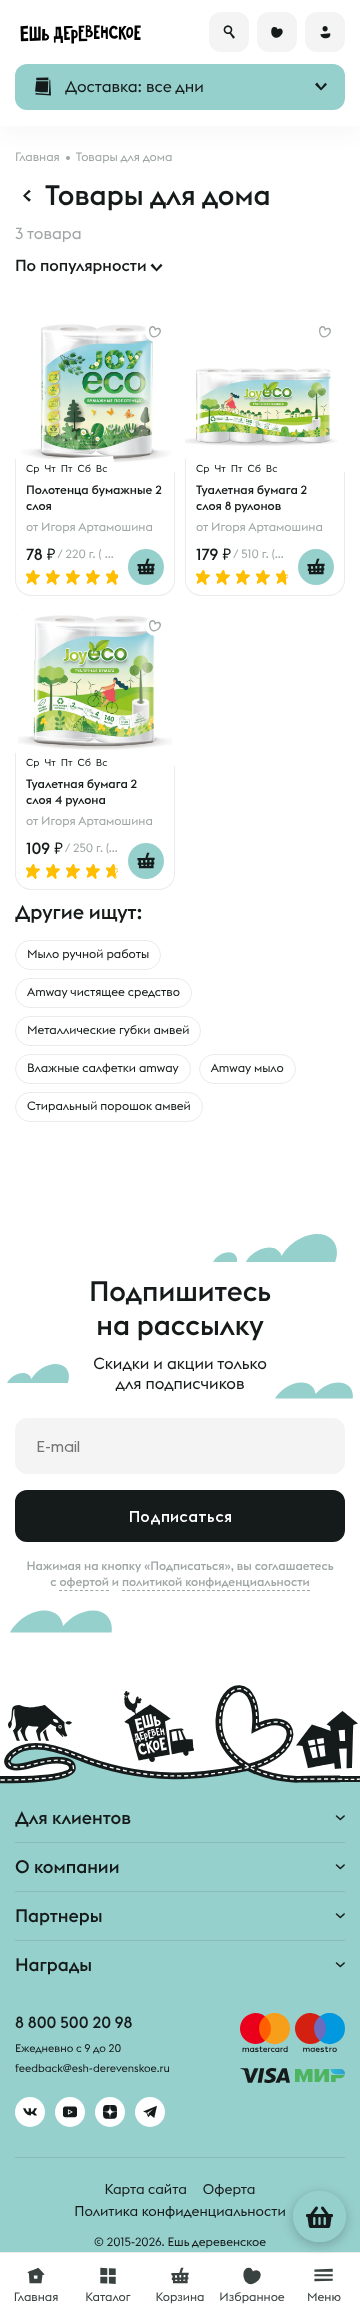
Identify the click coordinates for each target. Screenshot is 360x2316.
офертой (84, 1582)
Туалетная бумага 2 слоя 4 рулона (81, 792)
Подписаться (180, 1516)
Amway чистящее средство (103, 992)
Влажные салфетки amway (103, 1068)
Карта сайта (146, 2189)
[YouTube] (70, 2112)
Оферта (229, 2189)
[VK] (30, 2112)
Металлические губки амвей (108, 1030)
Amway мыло (247, 1068)
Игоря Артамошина (97, 527)
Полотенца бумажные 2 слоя (94, 498)
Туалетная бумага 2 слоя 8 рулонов (251, 498)
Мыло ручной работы (88, 954)
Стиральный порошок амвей (109, 1106)
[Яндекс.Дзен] (110, 2112)
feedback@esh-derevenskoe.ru (92, 2069)
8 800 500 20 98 (73, 2023)
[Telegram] (150, 2112)
